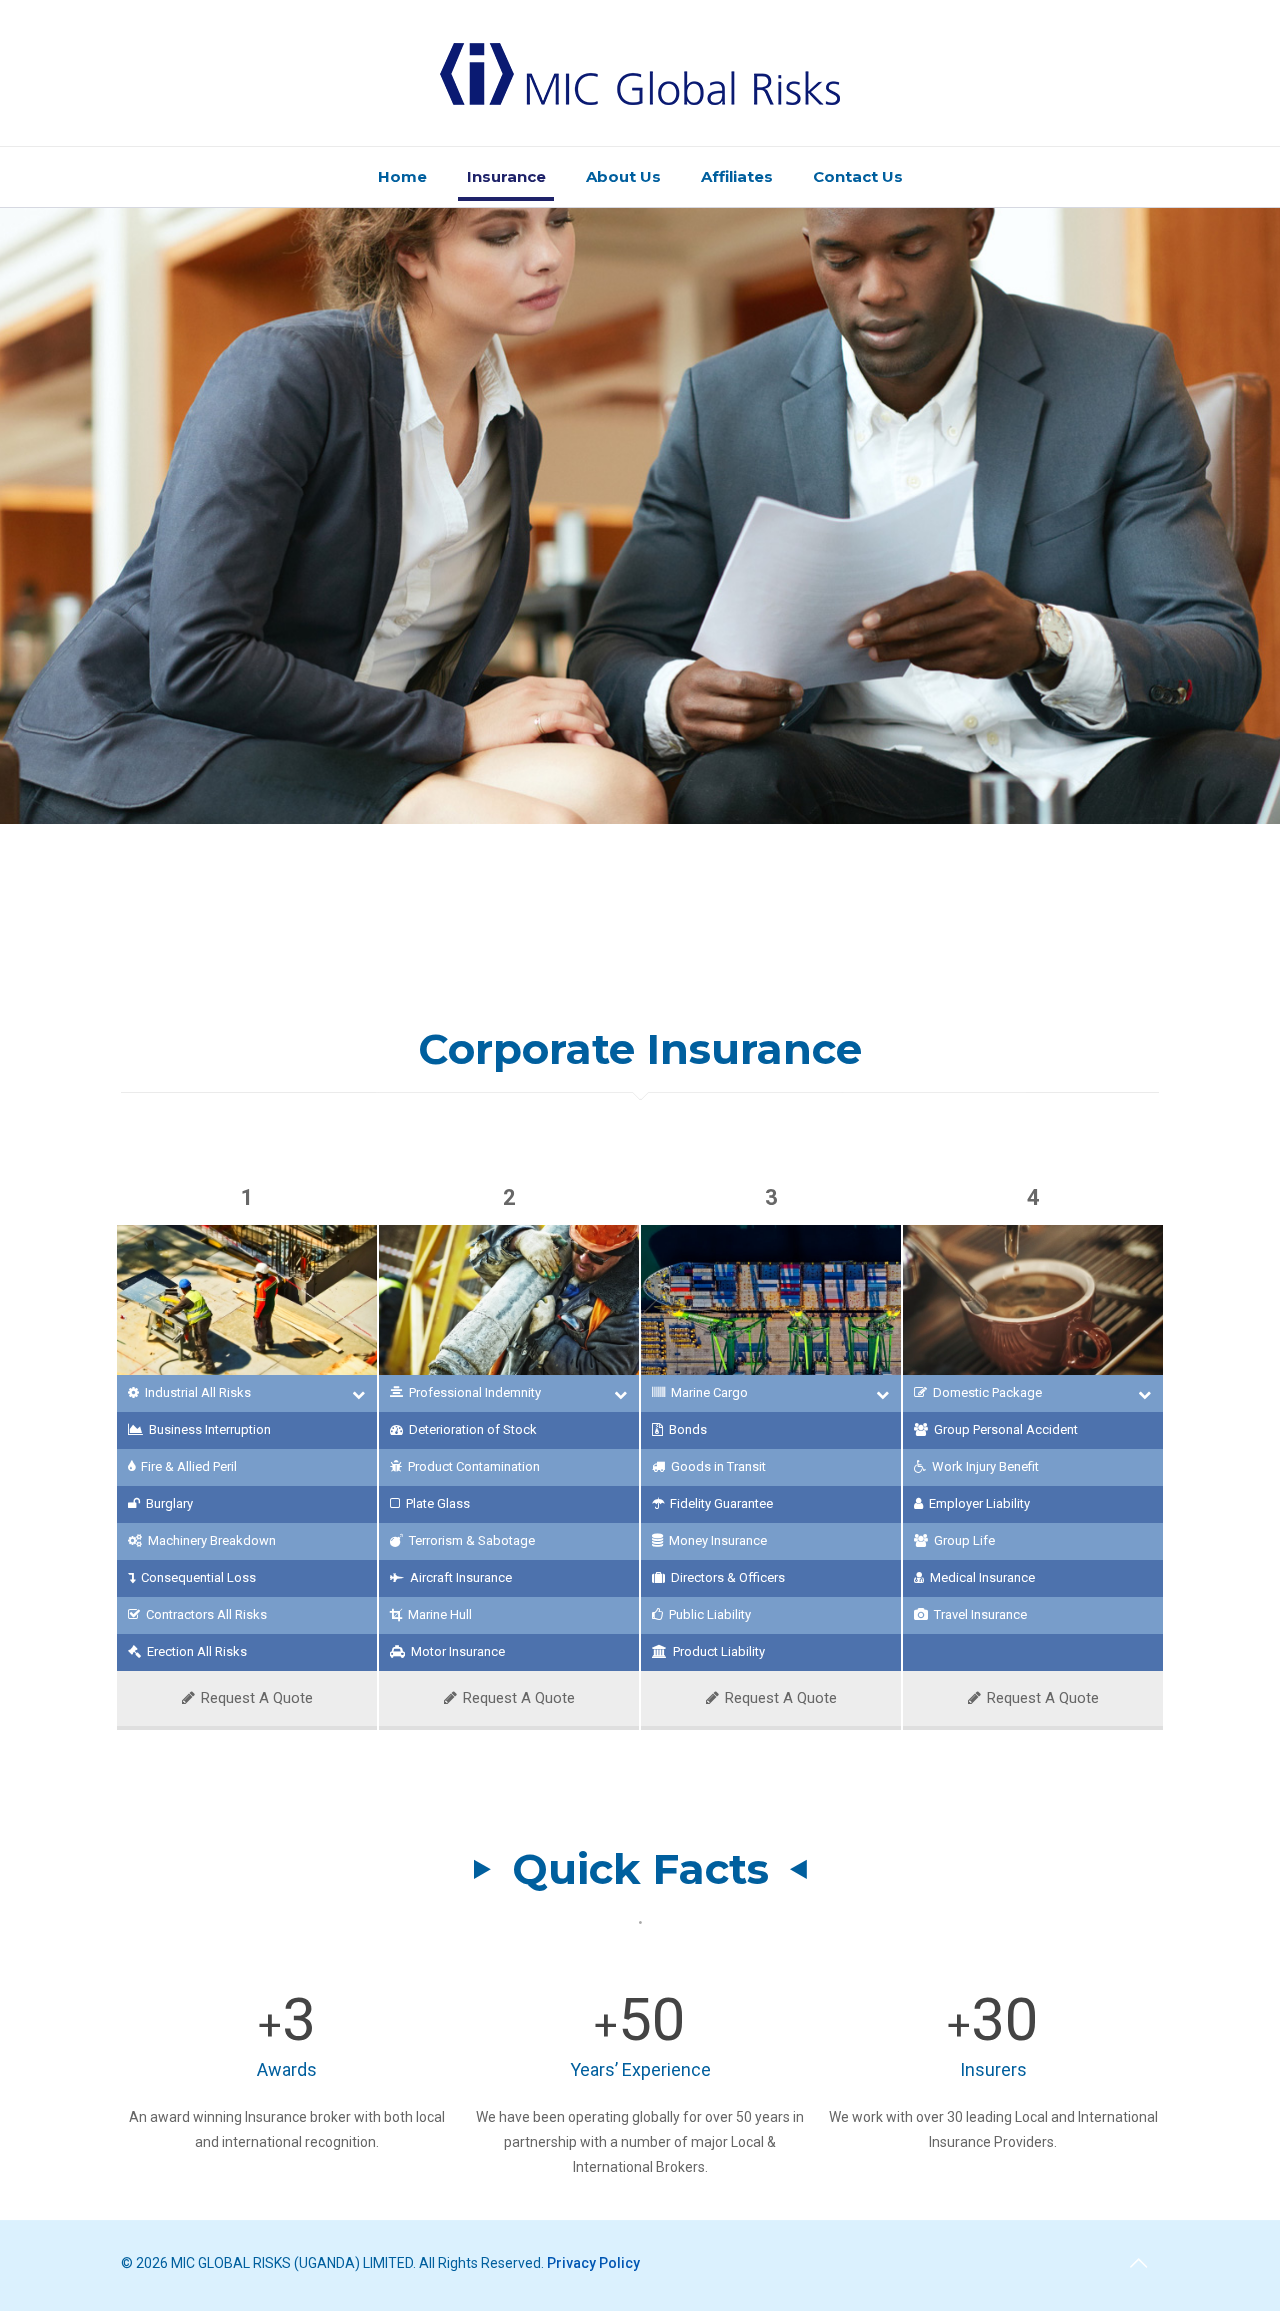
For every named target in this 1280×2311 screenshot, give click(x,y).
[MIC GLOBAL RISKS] (640, 73)
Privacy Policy (593, 2263)
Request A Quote (257, 1698)
